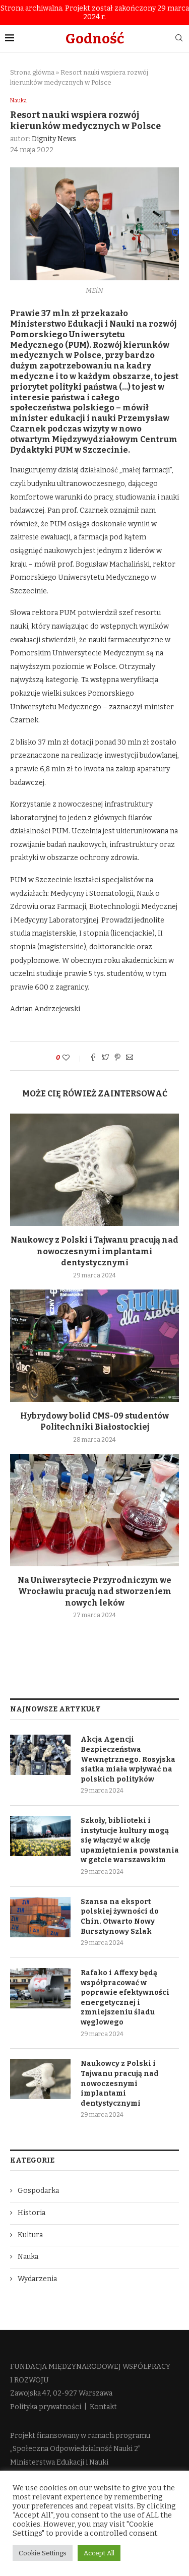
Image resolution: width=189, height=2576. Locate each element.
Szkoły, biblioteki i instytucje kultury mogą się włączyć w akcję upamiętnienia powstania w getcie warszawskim (130, 1840)
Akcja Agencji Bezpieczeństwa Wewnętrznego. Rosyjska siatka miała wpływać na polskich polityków (128, 1759)
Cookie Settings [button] (43, 2553)
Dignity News (54, 139)
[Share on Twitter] (105, 1058)
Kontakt (103, 2407)
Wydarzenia (37, 2279)
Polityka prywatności (46, 2407)
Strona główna (32, 72)
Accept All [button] (99, 2553)
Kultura (30, 2235)
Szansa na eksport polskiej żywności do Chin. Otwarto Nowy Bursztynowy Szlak (120, 1917)
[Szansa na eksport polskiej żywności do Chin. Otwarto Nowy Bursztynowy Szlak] (40, 1917)
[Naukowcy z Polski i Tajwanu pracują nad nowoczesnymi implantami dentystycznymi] (94, 1170)
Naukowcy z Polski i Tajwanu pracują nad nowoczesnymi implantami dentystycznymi (94, 1251)
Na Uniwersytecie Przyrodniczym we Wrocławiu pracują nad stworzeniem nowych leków (94, 1591)
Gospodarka (38, 2191)
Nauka (18, 101)
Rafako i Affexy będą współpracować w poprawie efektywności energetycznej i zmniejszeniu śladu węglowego (125, 1998)
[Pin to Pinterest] (117, 1058)
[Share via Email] (130, 1058)
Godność (95, 39)
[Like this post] (73, 1058)
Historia (31, 2213)
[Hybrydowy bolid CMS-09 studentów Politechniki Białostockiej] (94, 1346)
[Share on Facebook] (93, 1058)
